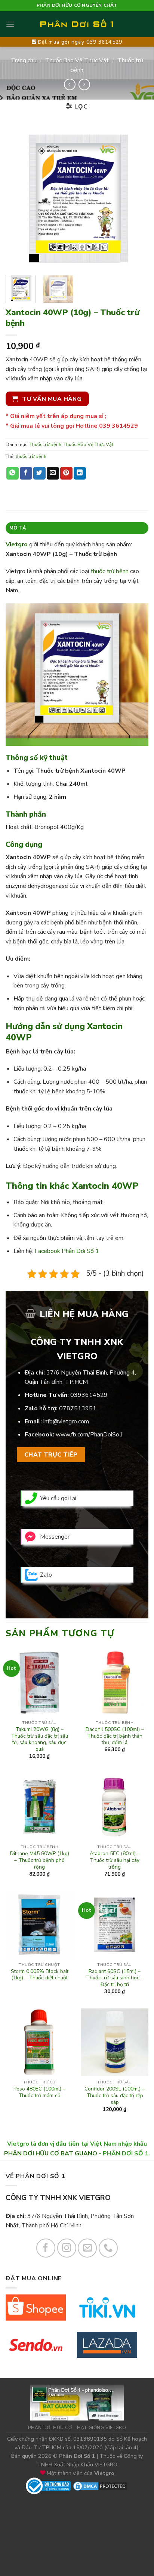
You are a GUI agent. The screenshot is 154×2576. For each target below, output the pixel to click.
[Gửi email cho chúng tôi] (87, 2248)
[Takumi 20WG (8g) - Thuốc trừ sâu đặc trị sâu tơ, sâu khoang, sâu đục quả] (39, 1683)
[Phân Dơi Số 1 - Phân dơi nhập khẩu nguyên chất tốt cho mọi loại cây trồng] (77, 24)
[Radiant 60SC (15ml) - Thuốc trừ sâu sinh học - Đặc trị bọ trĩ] (115, 1925)
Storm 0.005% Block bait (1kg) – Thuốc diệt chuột (40, 1975)
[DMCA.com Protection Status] (100, 2485)
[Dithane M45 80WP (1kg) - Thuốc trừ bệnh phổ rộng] (39, 1807)
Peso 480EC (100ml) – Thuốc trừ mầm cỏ (39, 2092)
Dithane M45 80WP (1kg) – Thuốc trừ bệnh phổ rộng (40, 1860)
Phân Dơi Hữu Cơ (50, 2428)
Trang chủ (24, 60)
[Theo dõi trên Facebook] (46, 2248)
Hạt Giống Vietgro (101, 2428)
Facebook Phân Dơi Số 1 (67, 1251)
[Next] (136, 198)
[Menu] (10, 24)
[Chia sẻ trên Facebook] (26, 473)
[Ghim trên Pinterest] (66, 473)
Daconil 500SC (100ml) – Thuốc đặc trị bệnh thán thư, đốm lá (115, 1736)
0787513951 (78, 1408)
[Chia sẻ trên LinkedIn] (80, 473)
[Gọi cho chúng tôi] (108, 2248)
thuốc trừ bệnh (31, 456)
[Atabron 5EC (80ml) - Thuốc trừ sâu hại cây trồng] (115, 1807)
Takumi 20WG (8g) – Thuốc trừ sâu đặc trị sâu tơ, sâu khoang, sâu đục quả (39, 1739)
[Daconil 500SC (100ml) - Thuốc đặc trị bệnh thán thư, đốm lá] (115, 1683)
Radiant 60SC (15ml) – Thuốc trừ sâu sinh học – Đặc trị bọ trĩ (115, 1978)
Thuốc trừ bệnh (45, 444)
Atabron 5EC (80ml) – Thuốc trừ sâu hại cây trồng (115, 1860)
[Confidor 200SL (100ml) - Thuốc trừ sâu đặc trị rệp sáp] (115, 2042)
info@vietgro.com (66, 1421)
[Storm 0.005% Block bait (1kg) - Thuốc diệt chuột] (39, 1925)
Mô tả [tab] (18, 528)
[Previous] (18, 198)
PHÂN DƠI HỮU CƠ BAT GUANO (51, 2154)
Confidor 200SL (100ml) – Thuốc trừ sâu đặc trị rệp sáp (115, 2096)
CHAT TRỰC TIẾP (51, 1455)
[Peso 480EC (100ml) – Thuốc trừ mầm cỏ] (39, 2042)
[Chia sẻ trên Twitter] (39, 473)
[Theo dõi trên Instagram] (67, 2248)
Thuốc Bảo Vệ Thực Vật (77, 60)
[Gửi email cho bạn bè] (53, 473)
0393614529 (89, 1395)
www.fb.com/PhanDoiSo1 (89, 1435)
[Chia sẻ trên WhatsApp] (13, 473)
